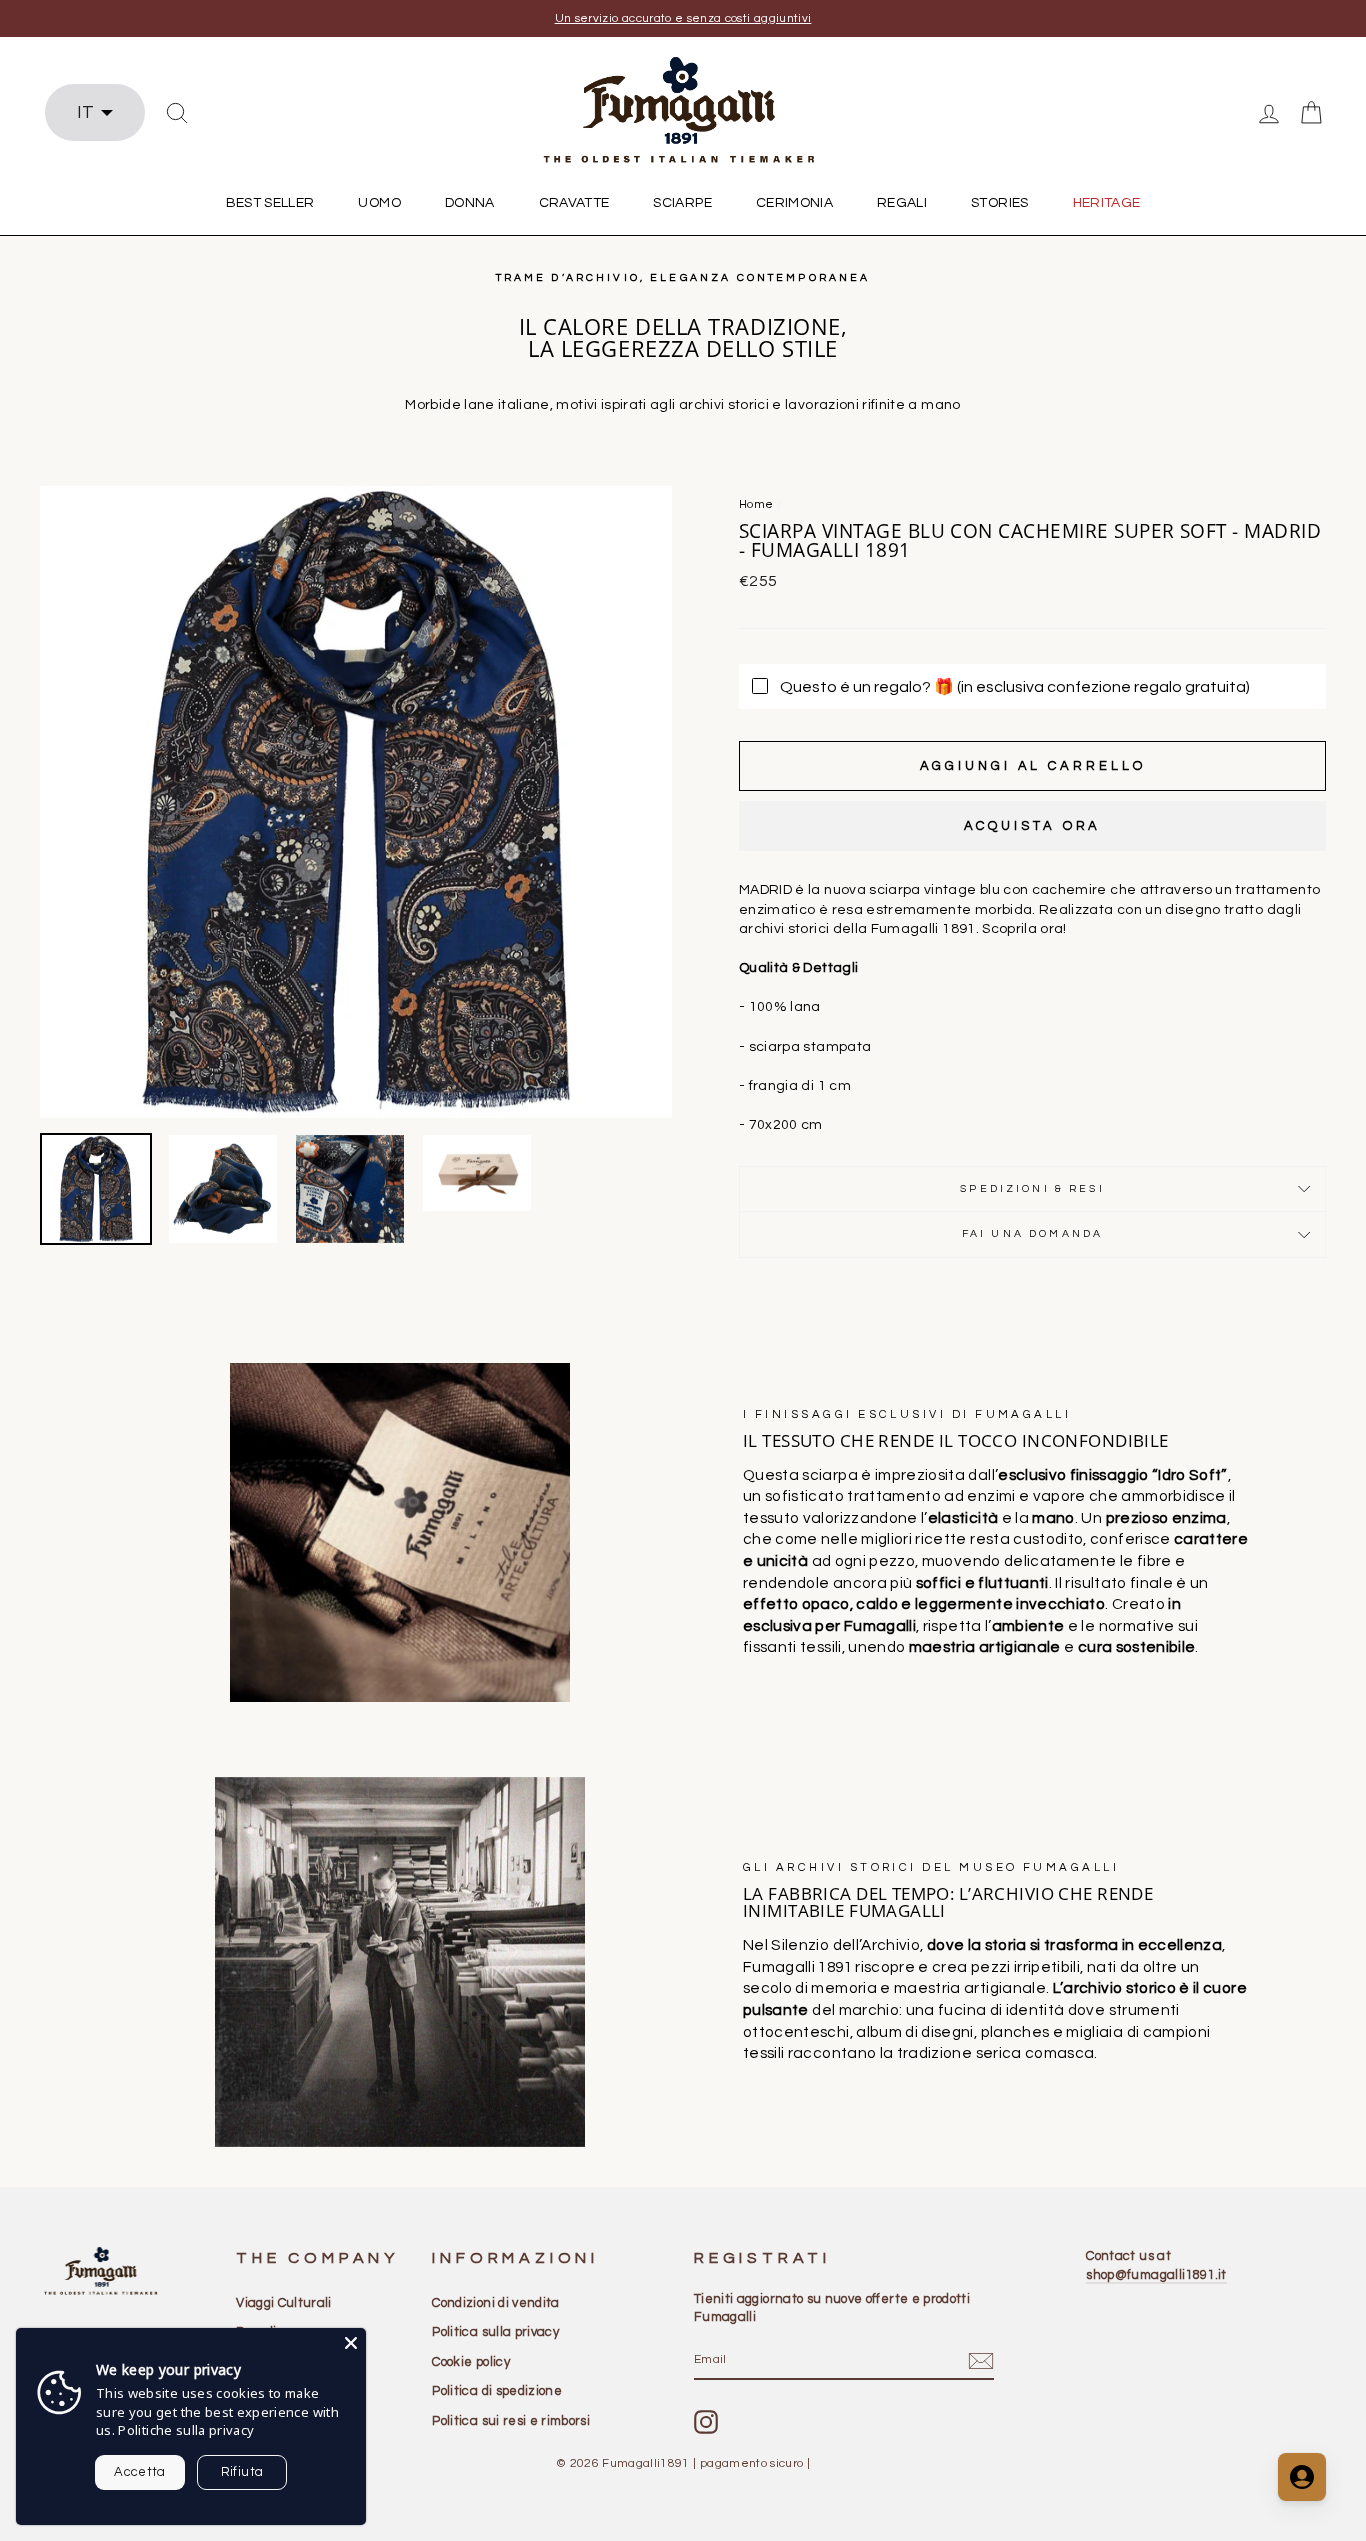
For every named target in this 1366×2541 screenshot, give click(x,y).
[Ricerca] (177, 113)
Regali (902, 203)
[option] (683, 18)
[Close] (351, 2343)
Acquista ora (1033, 826)
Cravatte (574, 203)
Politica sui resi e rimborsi (511, 2421)
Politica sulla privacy (495, 2332)
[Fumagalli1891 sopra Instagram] (706, 2422)
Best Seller (270, 203)
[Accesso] (1269, 113)
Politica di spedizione (497, 2391)
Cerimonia (794, 203)
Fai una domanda (1032, 1233)
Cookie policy (471, 2362)
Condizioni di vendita (495, 2303)
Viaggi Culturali (284, 2303)
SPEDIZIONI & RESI (1032, 1188)
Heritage (1107, 203)
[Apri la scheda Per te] (1302, 2477)
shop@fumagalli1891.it (1156, 2275)
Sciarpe (682, 203)
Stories (999, 203)
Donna (470, 203)
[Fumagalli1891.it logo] (683, 111)
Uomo (379, 203)
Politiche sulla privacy (186, 2430)
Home (756, 504)
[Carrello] (1311, 113)
